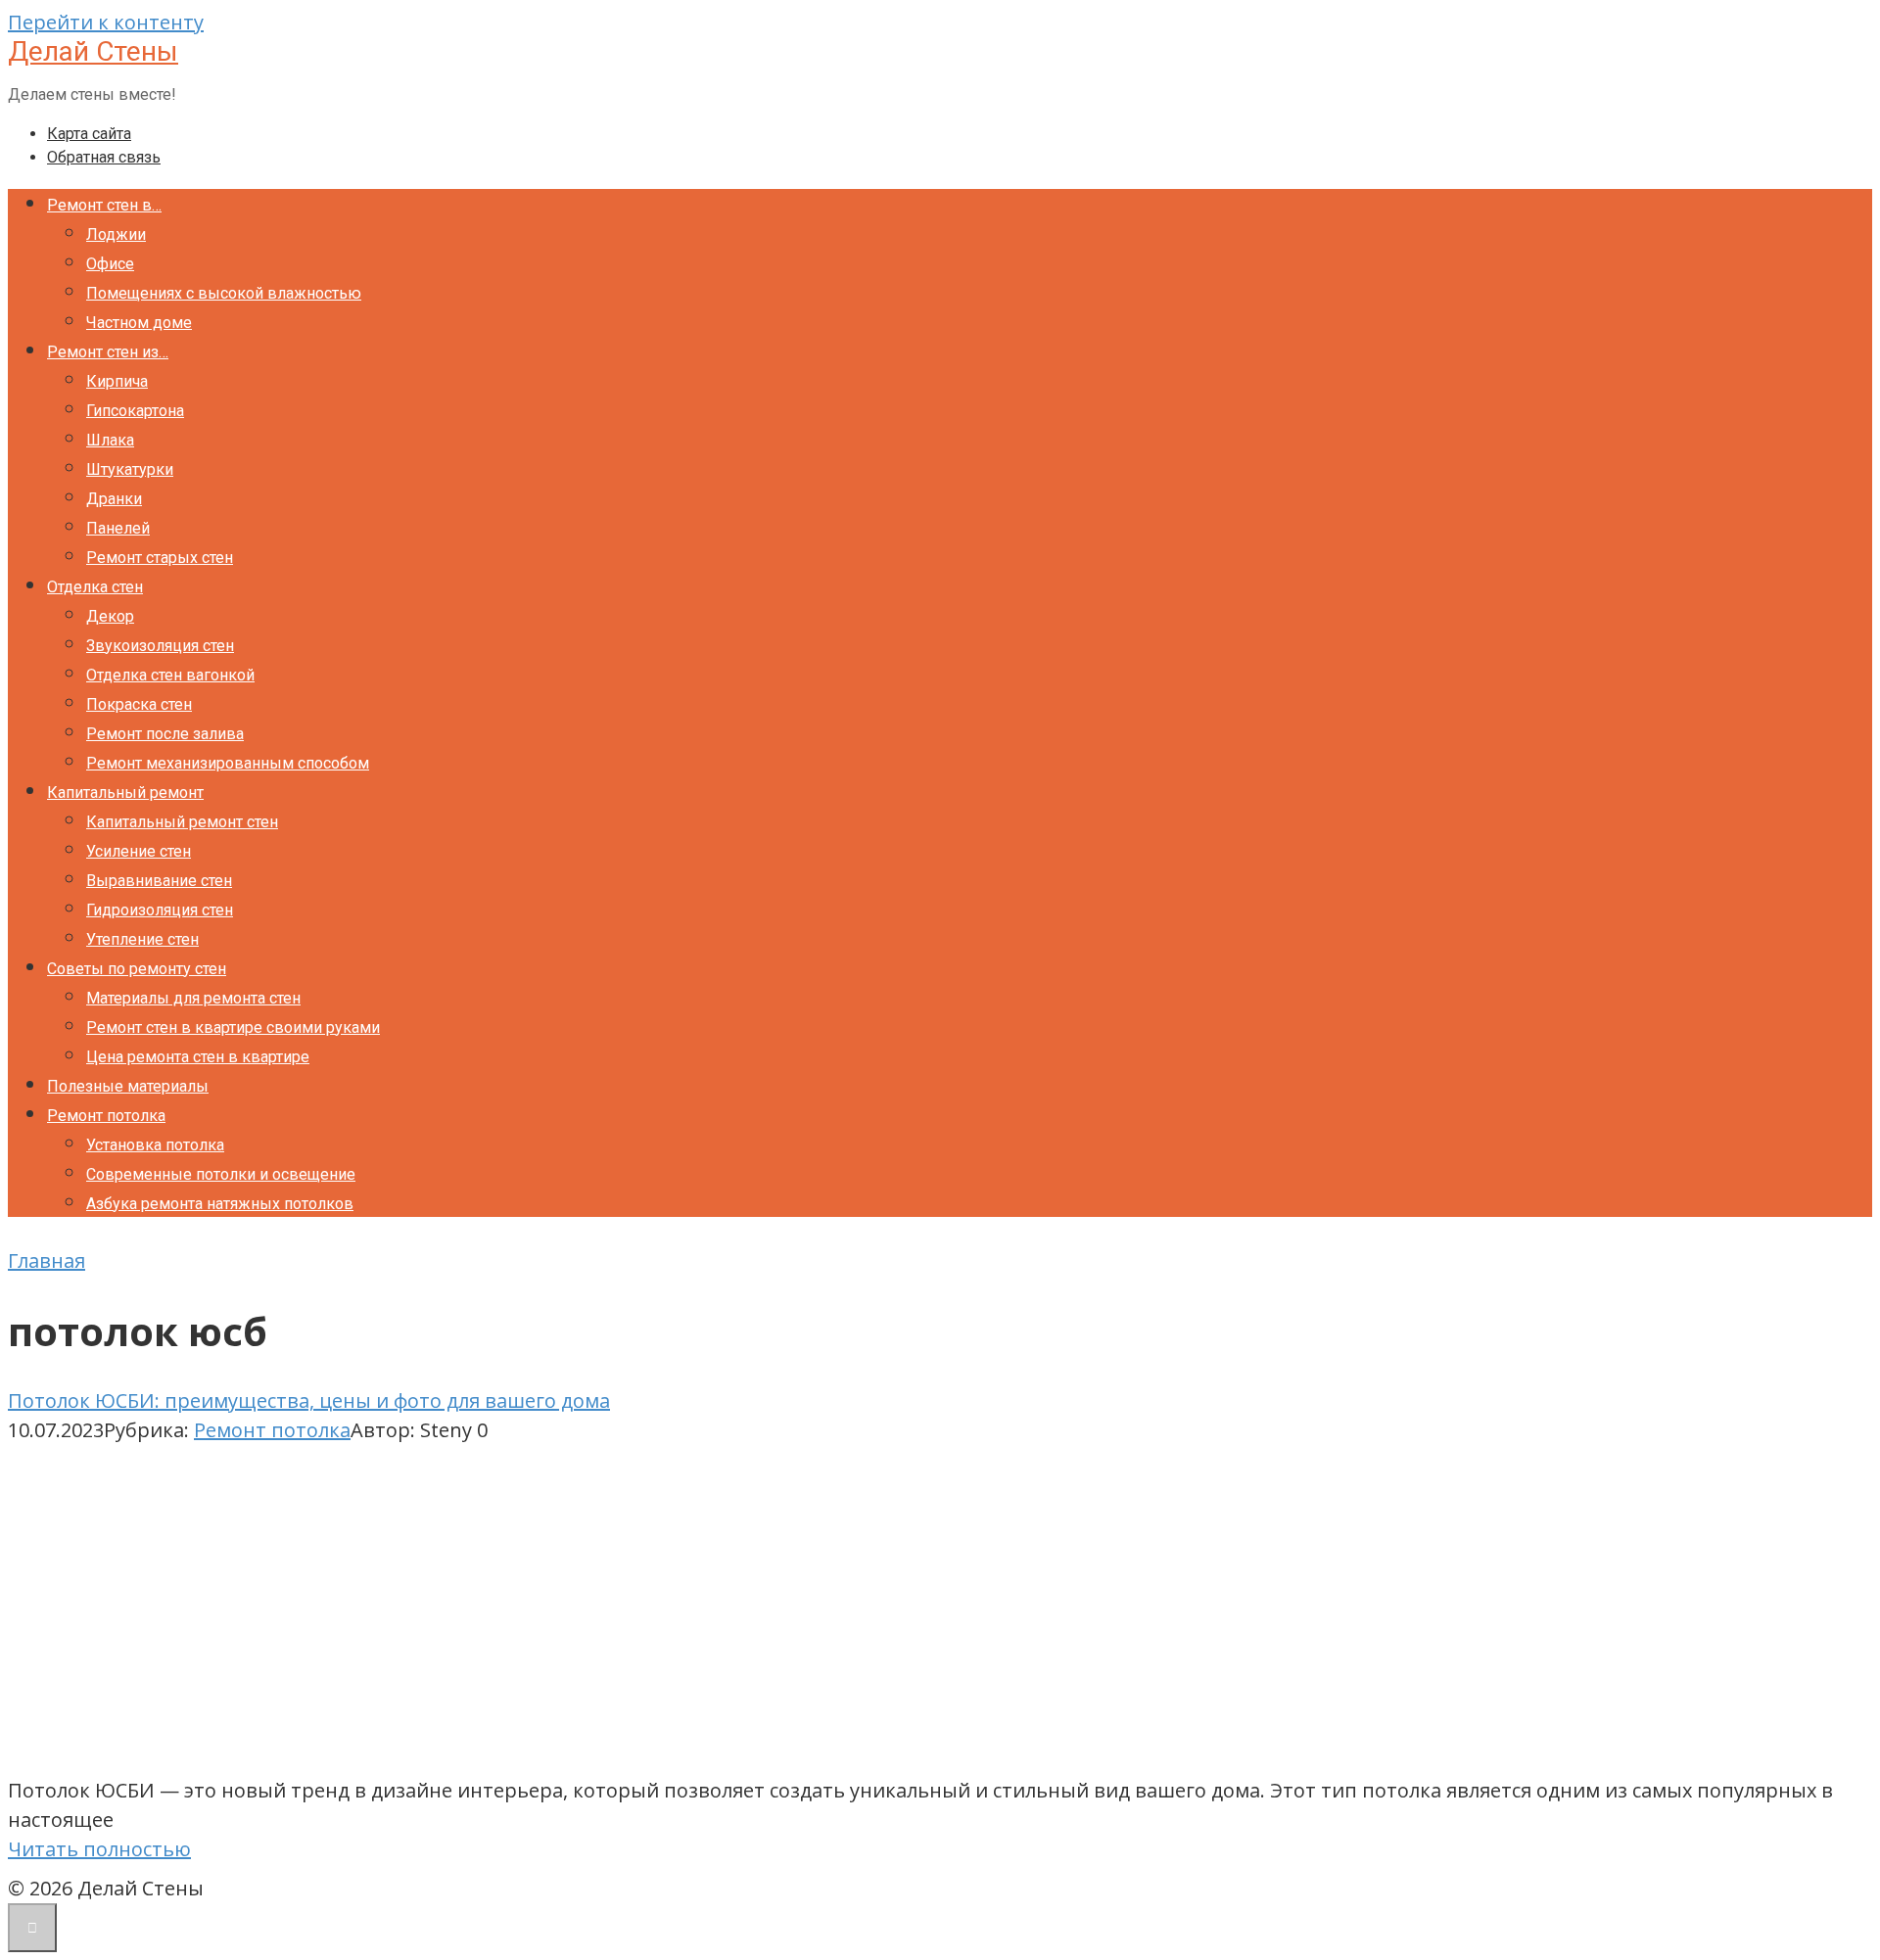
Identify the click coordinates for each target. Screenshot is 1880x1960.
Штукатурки (130, 469)
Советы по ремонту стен (137, 969)
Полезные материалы (128, 1086)
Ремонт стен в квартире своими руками (233, 1027)
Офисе (110, 264)
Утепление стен (142, 939)
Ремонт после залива (165, 734)
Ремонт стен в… (104, 205)
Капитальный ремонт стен (182, 822)
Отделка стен (95, 587)
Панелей (118, 528)
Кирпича (117, 381)
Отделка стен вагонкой (170, 675)
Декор (110, 616)
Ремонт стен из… (108, 352)
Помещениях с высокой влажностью (224, 293)
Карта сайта (89, 134)
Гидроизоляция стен (160, 910)
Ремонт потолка (106, 1116)
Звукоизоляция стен (160, 646)
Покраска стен (139, 704)
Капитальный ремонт (125, 793)
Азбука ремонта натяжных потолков (220, 1204)
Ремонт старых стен (160, 558)
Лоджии (116, 234)
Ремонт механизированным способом (228, 763)
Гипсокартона (135, 411)
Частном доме (139, 323)
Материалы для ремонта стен (193, 998)
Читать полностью (99, 1849)
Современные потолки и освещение (221, 1174)
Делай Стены (93, 51)
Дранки (114, 499)
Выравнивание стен (159, 881)
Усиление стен (139, 851)
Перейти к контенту (106, 22)
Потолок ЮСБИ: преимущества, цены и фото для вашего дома (309, 1400)
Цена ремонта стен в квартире (198, 1057)
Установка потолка (155, 1145)
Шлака (110, 440)
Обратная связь (104, 157)
